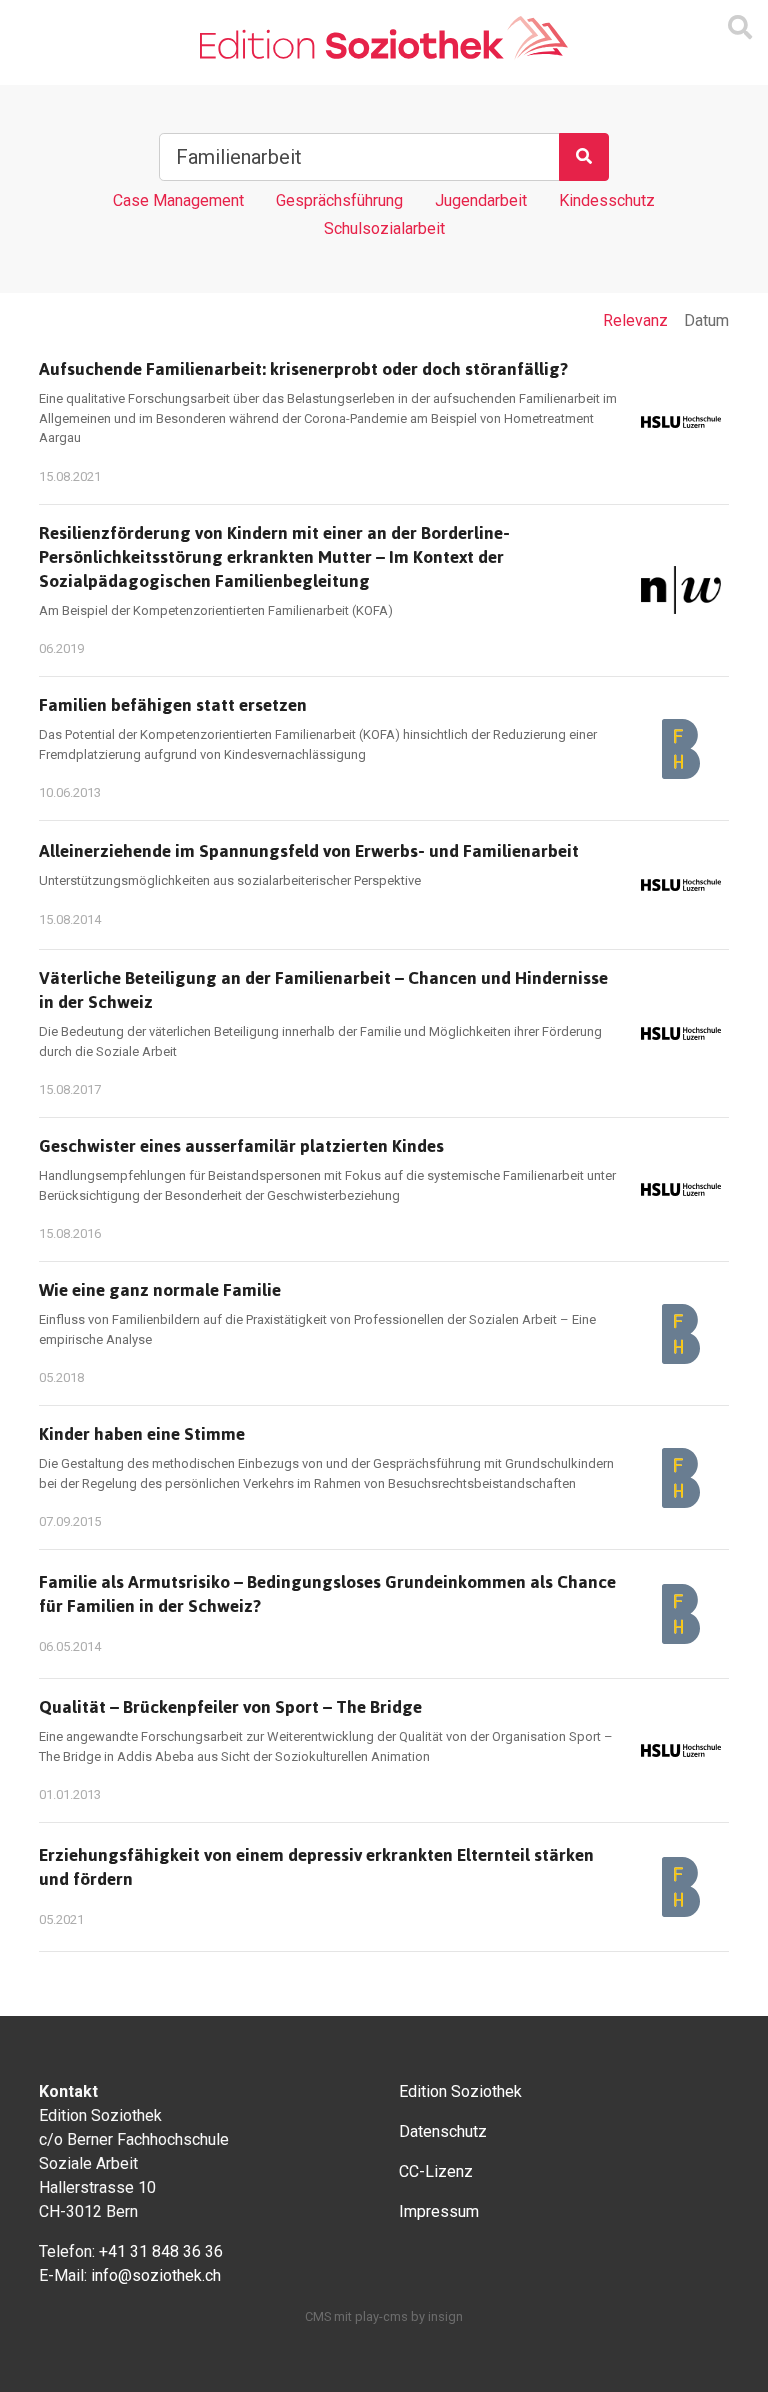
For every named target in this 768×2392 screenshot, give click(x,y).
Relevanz (635, 320)
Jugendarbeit (481, 200)
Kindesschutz (607, 200)
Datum (706, 320)
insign (445, 2316)
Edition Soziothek (460, 2091)
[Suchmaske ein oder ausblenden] (740, 28)
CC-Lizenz (436, 2171)
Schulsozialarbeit (384, 228)
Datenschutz (443, 2131)
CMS (318, 2316)
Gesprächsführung (339, 200)
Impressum (439, 2211)
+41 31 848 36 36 (161, 2251)
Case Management (178, 200)
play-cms (381, 2316)
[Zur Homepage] (384, 38)
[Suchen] (584, 157)
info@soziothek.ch (156, 2275)
